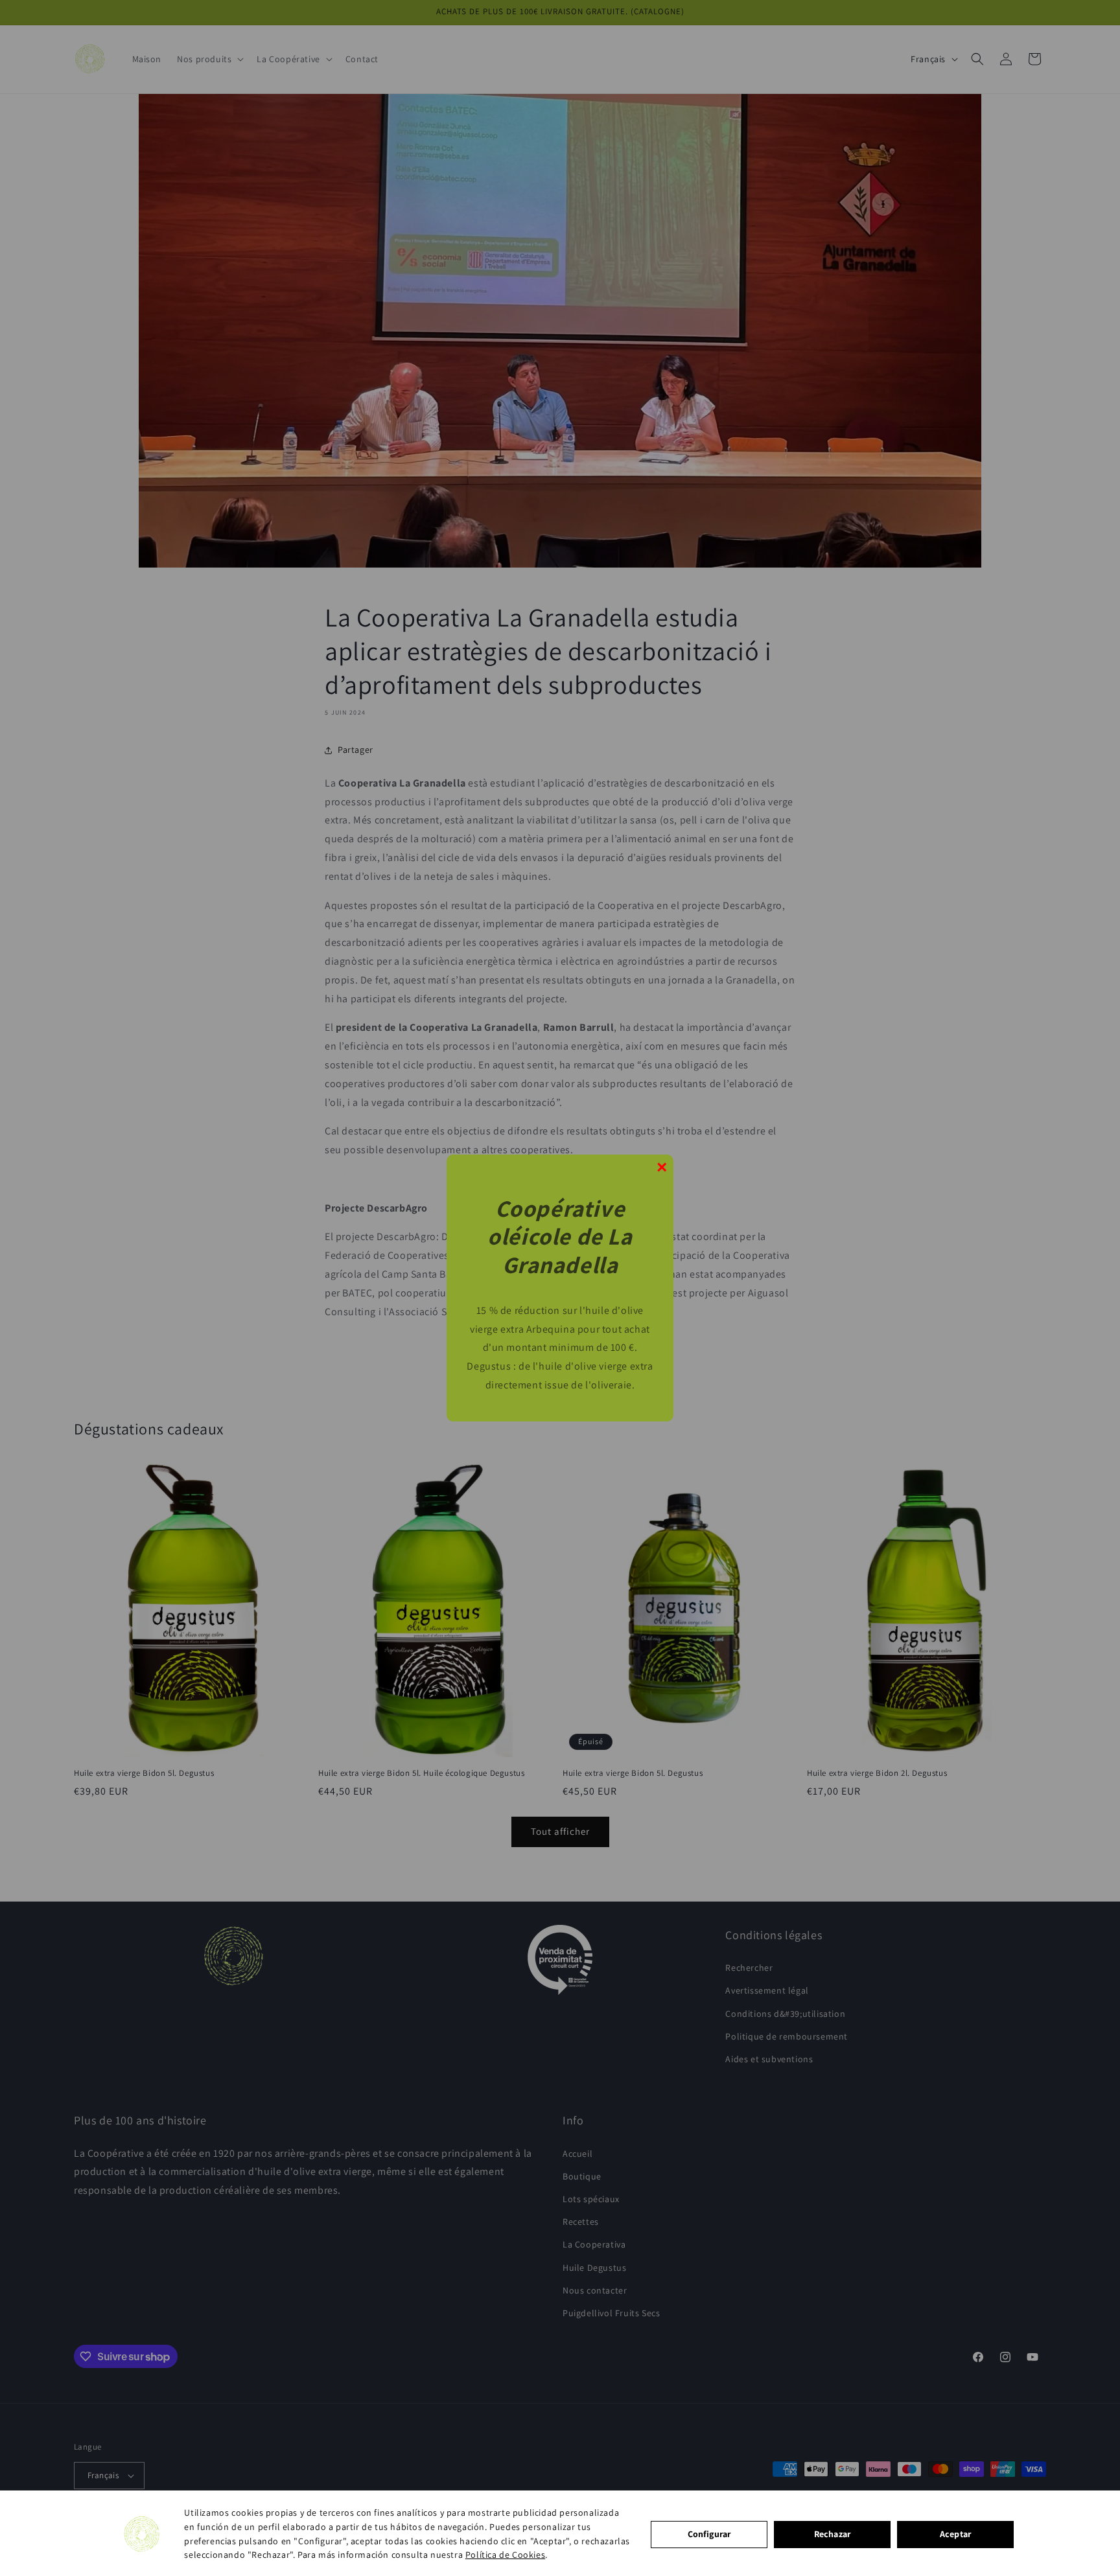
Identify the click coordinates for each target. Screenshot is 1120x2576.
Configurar (709, 2534)
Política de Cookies (505, 2555)
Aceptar (955, 2534)
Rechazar (832, 2534)
